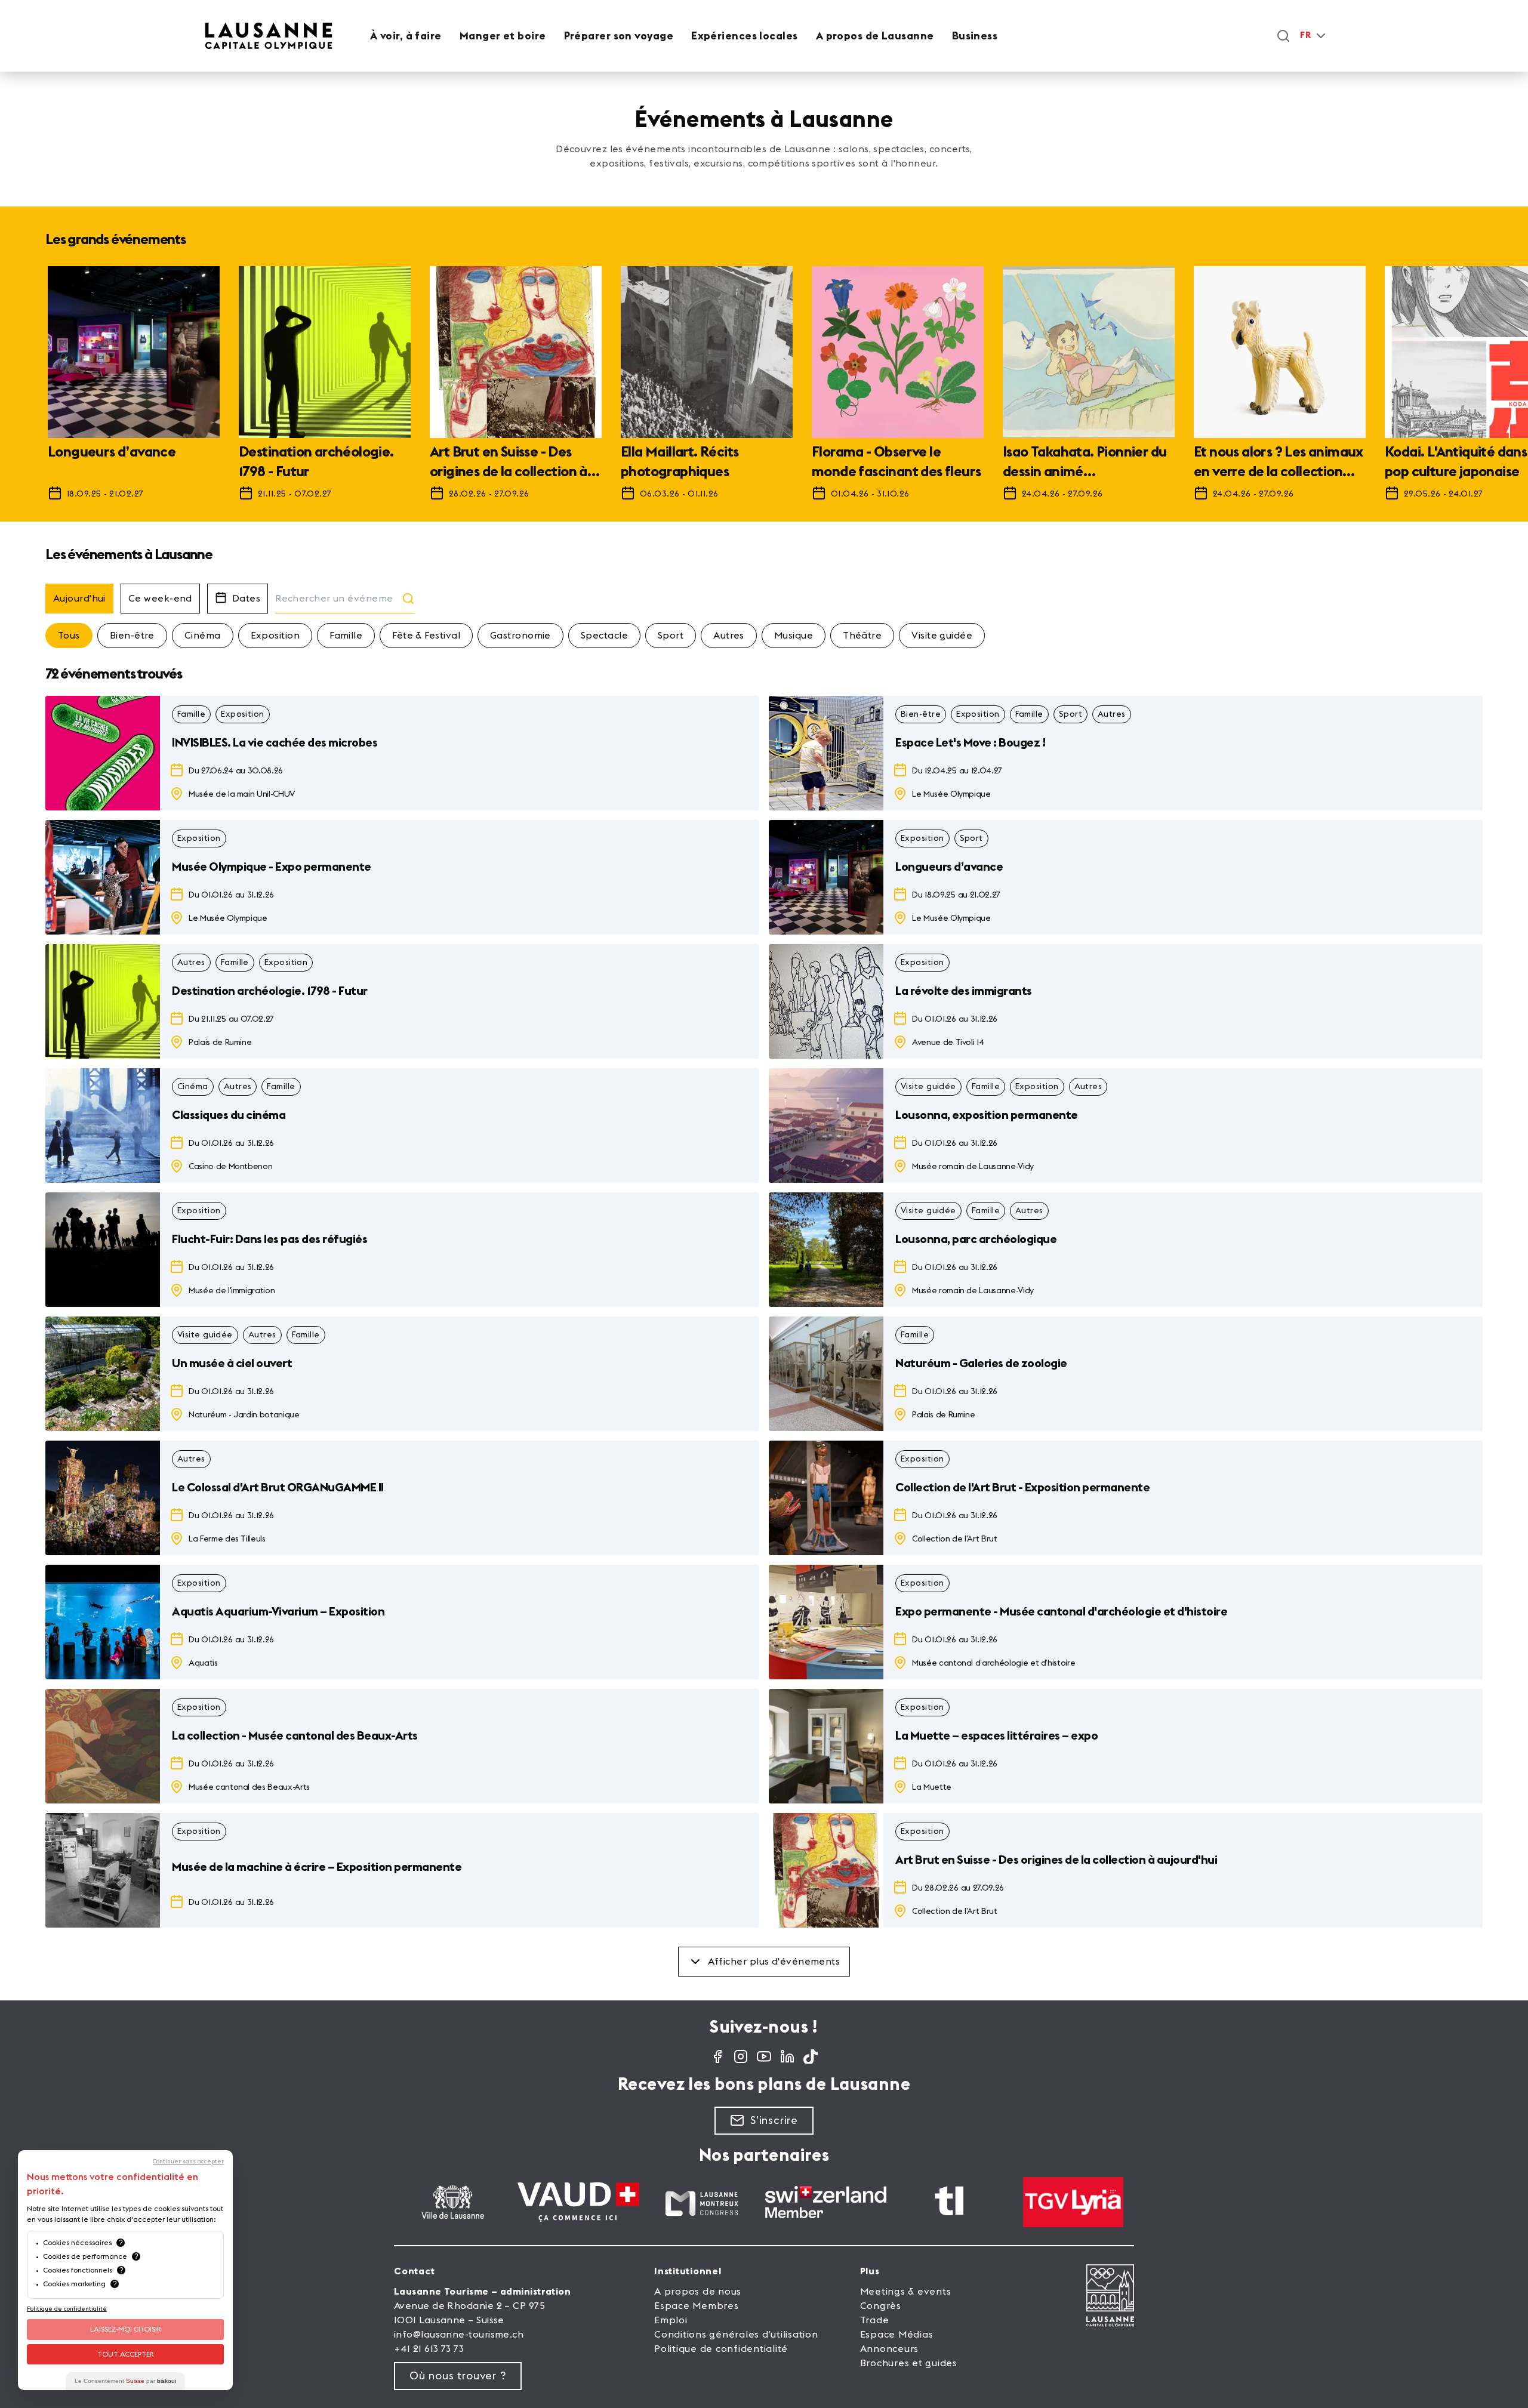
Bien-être (132, 636)
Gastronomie (520, 636)
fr (1305, 36)
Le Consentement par (125, 2381)
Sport (671, 636)
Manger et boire (503, 36)
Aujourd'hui (79, 599)
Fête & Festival (426, 636)
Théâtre (862, 636)
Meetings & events (906, 2292)
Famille (346, 636)
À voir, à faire (406, 36)
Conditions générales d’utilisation (736, 2335)
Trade (875, 2320)
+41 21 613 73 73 (429, 2349)
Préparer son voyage (619, 36)
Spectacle (604, 636)
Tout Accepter (126, 2354)
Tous (69, 636)
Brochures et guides (909, 2363)
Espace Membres (697, 2306)
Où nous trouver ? (458, 2376)
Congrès (881, 2306)
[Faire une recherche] (1283, 36)
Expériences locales (745, 36)
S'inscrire (774, 2120)
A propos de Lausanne (875, 36)
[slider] (764, 389)
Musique (794, 636)
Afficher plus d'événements (774, 1962)
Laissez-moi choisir (126, 2329)
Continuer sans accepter (188, 2162)
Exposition (275, 636)
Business (975, 36)
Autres (729, 636)
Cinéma (203, 636)
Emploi (671, 2320)
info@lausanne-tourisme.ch (459, 2335)
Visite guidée (942, 636)
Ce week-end (160, 599)
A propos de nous (698, 2292)
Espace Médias (897, 2335)
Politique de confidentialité (721, 2349)
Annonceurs (890, 2349)
